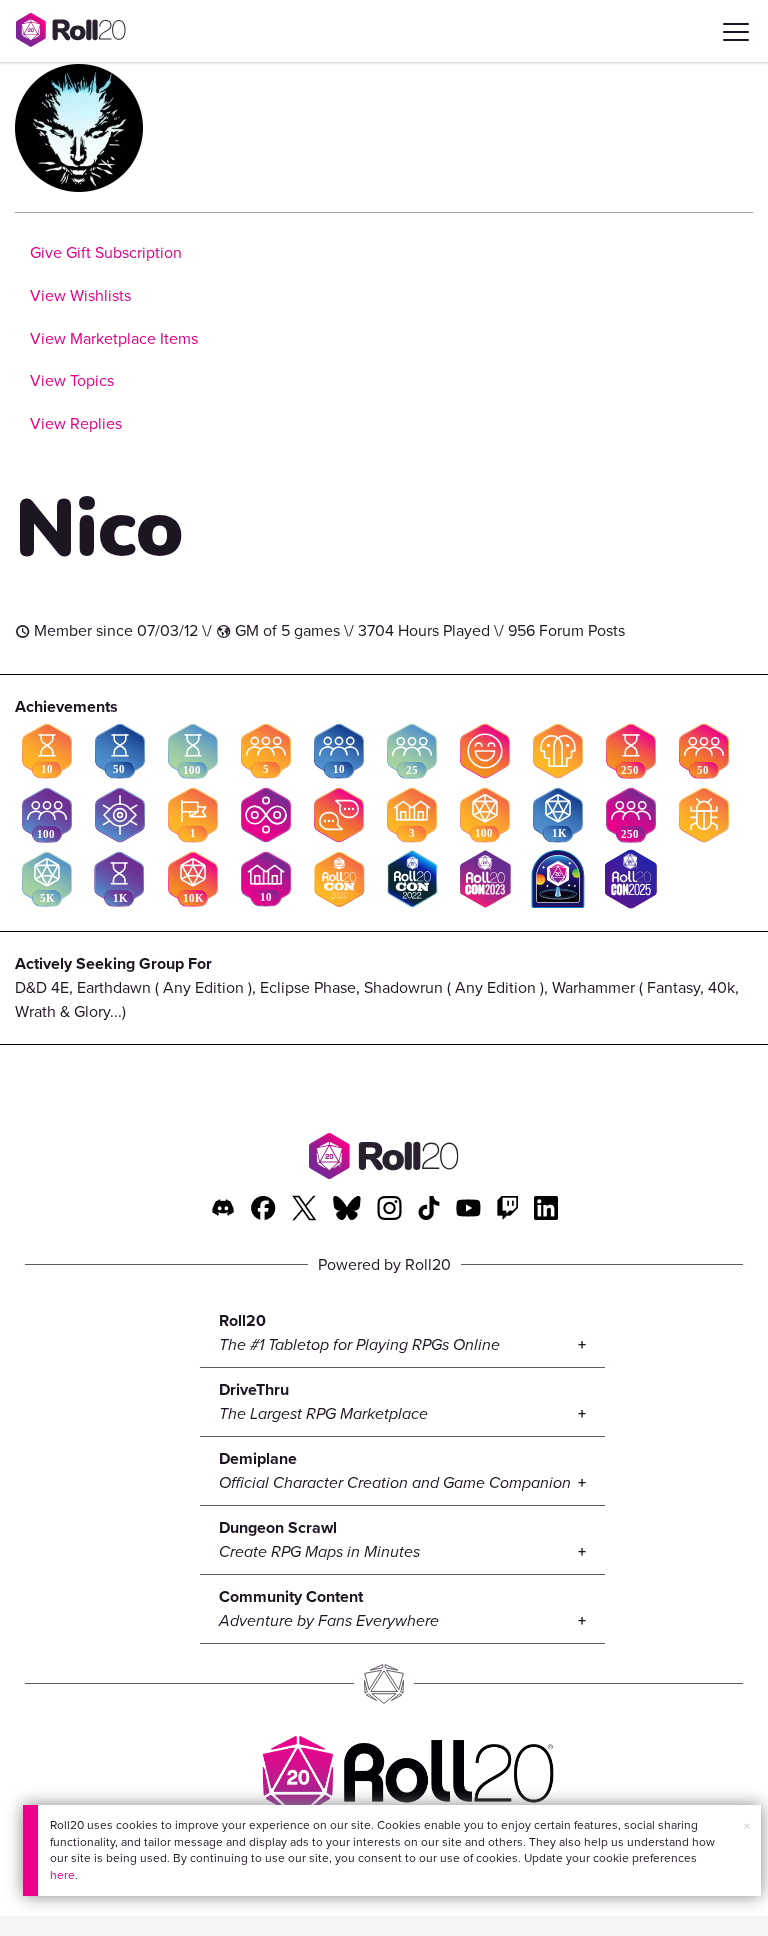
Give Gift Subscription (106, 252)
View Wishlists (80, 295)
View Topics (72, 380)
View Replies (76, 423)
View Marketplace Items (114, 338)
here (62, 1875)
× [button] (747, 1826)
